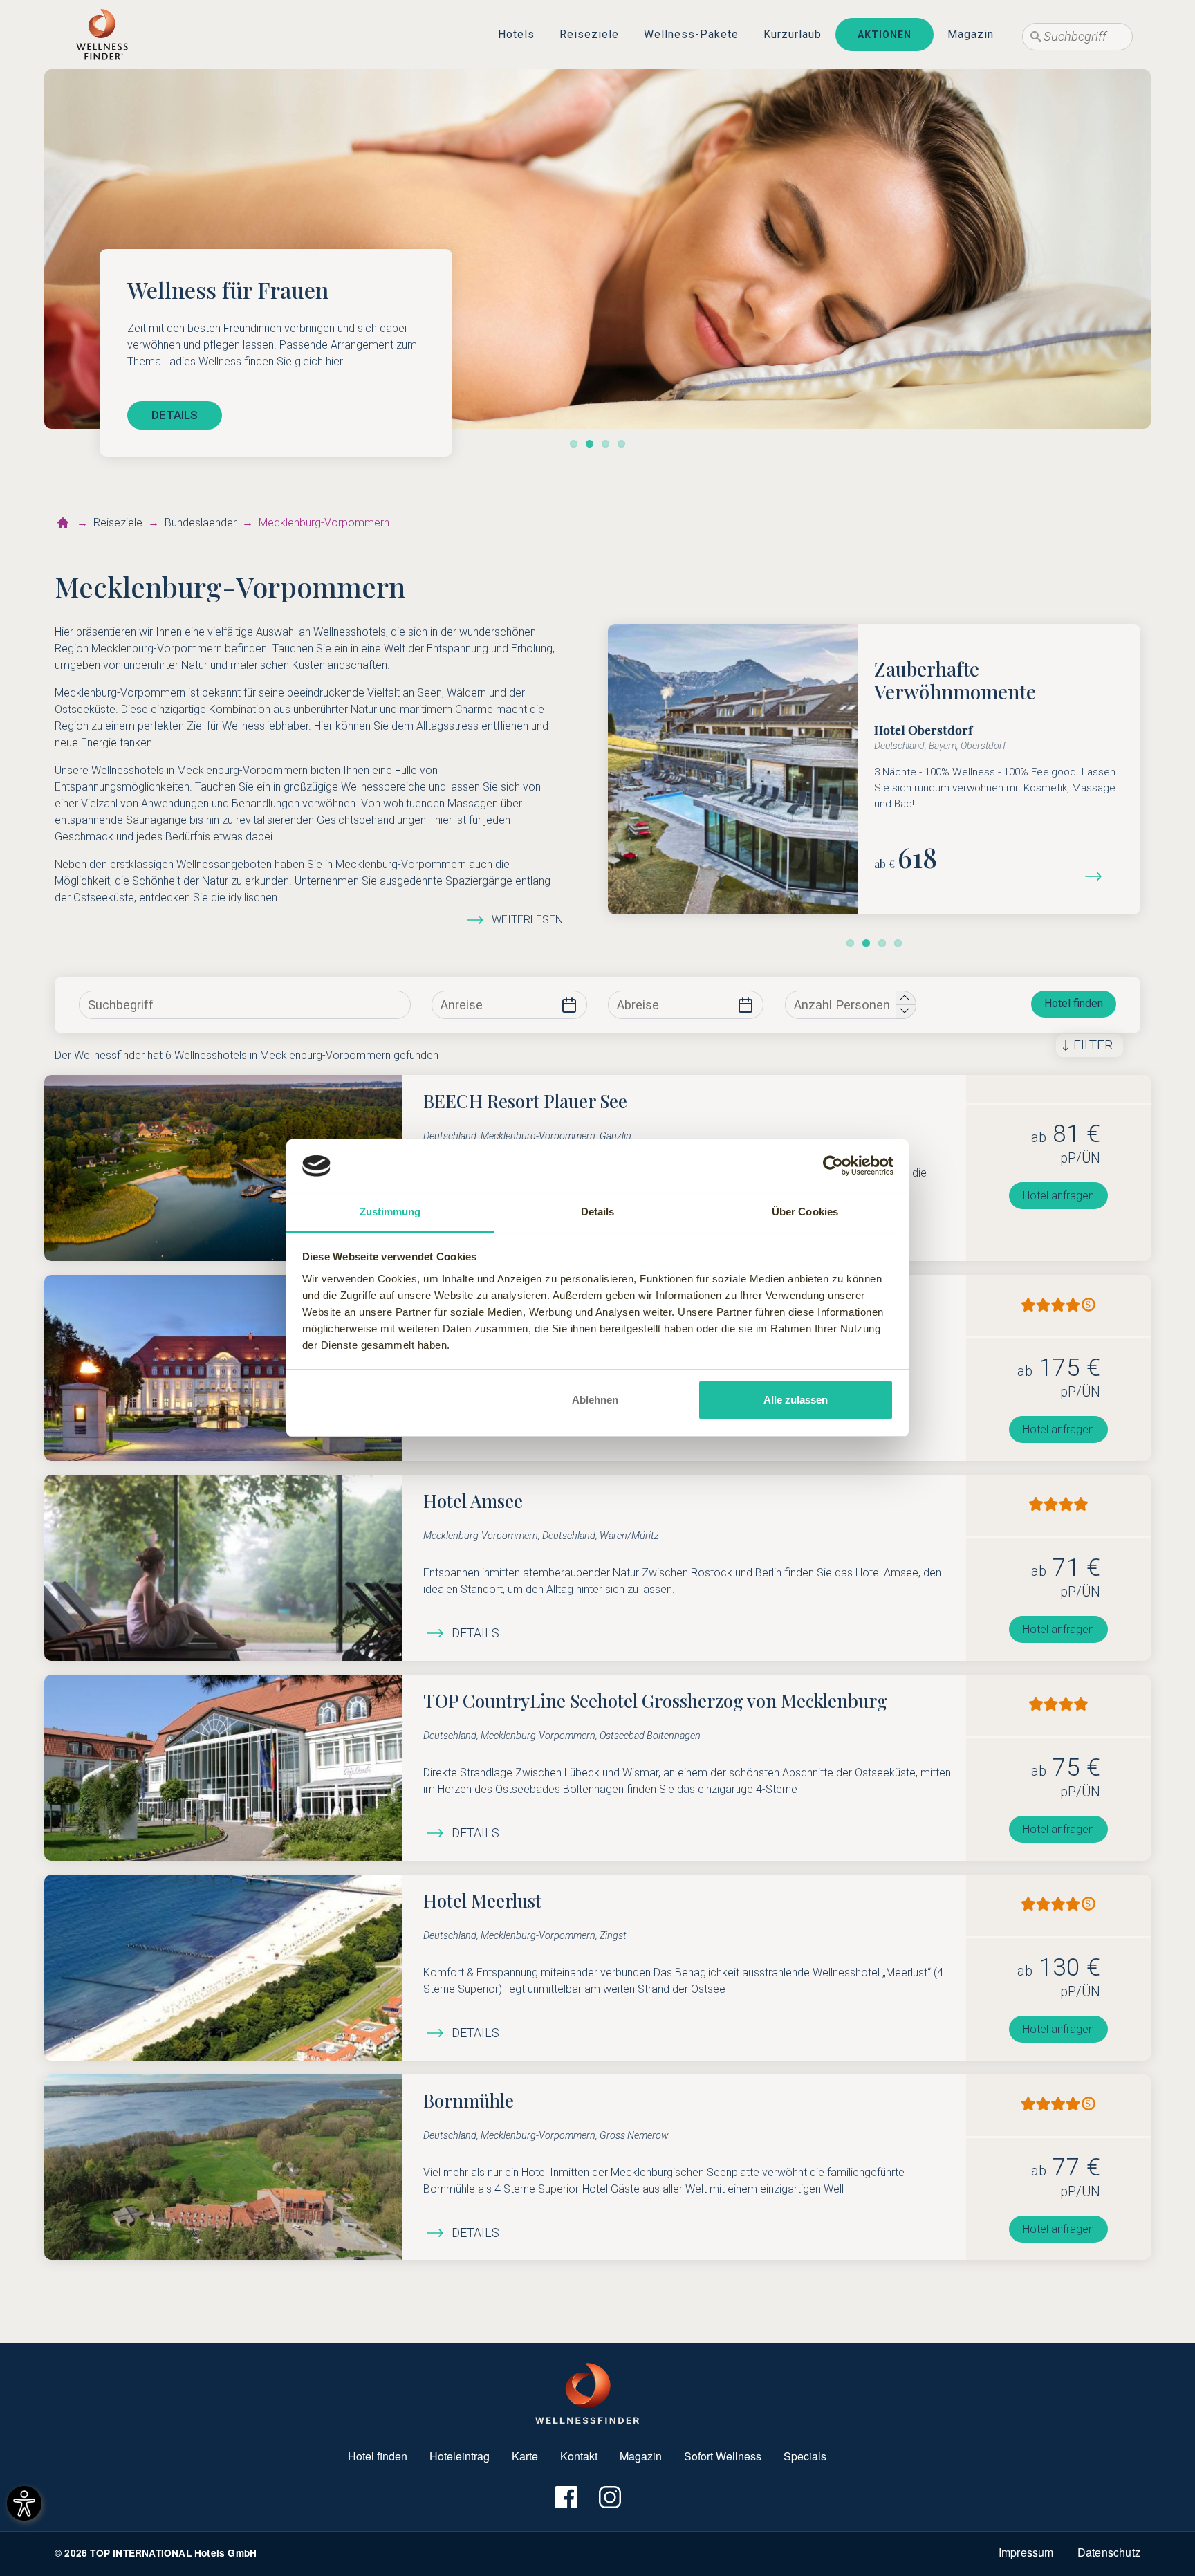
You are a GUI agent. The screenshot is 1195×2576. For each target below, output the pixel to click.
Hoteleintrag (460, 2456)
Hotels (516, 34)
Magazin (971, 34)
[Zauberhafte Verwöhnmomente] (1099, 875)
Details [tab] (598, 1212)
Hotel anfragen (1058, 1196)
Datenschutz (1109, 2552)
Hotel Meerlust (482, 1900)
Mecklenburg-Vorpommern (324, 523)
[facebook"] (565, 2497)
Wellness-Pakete (691, 34)
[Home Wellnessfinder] (587, 2392)
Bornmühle (469, 2100)
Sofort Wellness (723, 2456)
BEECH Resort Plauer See (525, 1101)
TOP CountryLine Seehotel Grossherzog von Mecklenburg (655, 1700)
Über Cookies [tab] (805, 1212)
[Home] (102, 35)
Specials (805, 2456)
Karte (525, 2456)
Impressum (1026, 2552)
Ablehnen (595, 1400)
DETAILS (175, 415)
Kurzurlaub (793, 34)
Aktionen (884, 35)
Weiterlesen (527, 920)
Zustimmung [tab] (390, 1212)
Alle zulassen (796, 1400)
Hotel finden (1074, 1003)
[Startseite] (63, 523)
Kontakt (579, 2456)
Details (475, 1633)
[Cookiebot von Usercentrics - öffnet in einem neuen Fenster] (833, 1166)
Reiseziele (589, 34)
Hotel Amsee (473, 1500)
